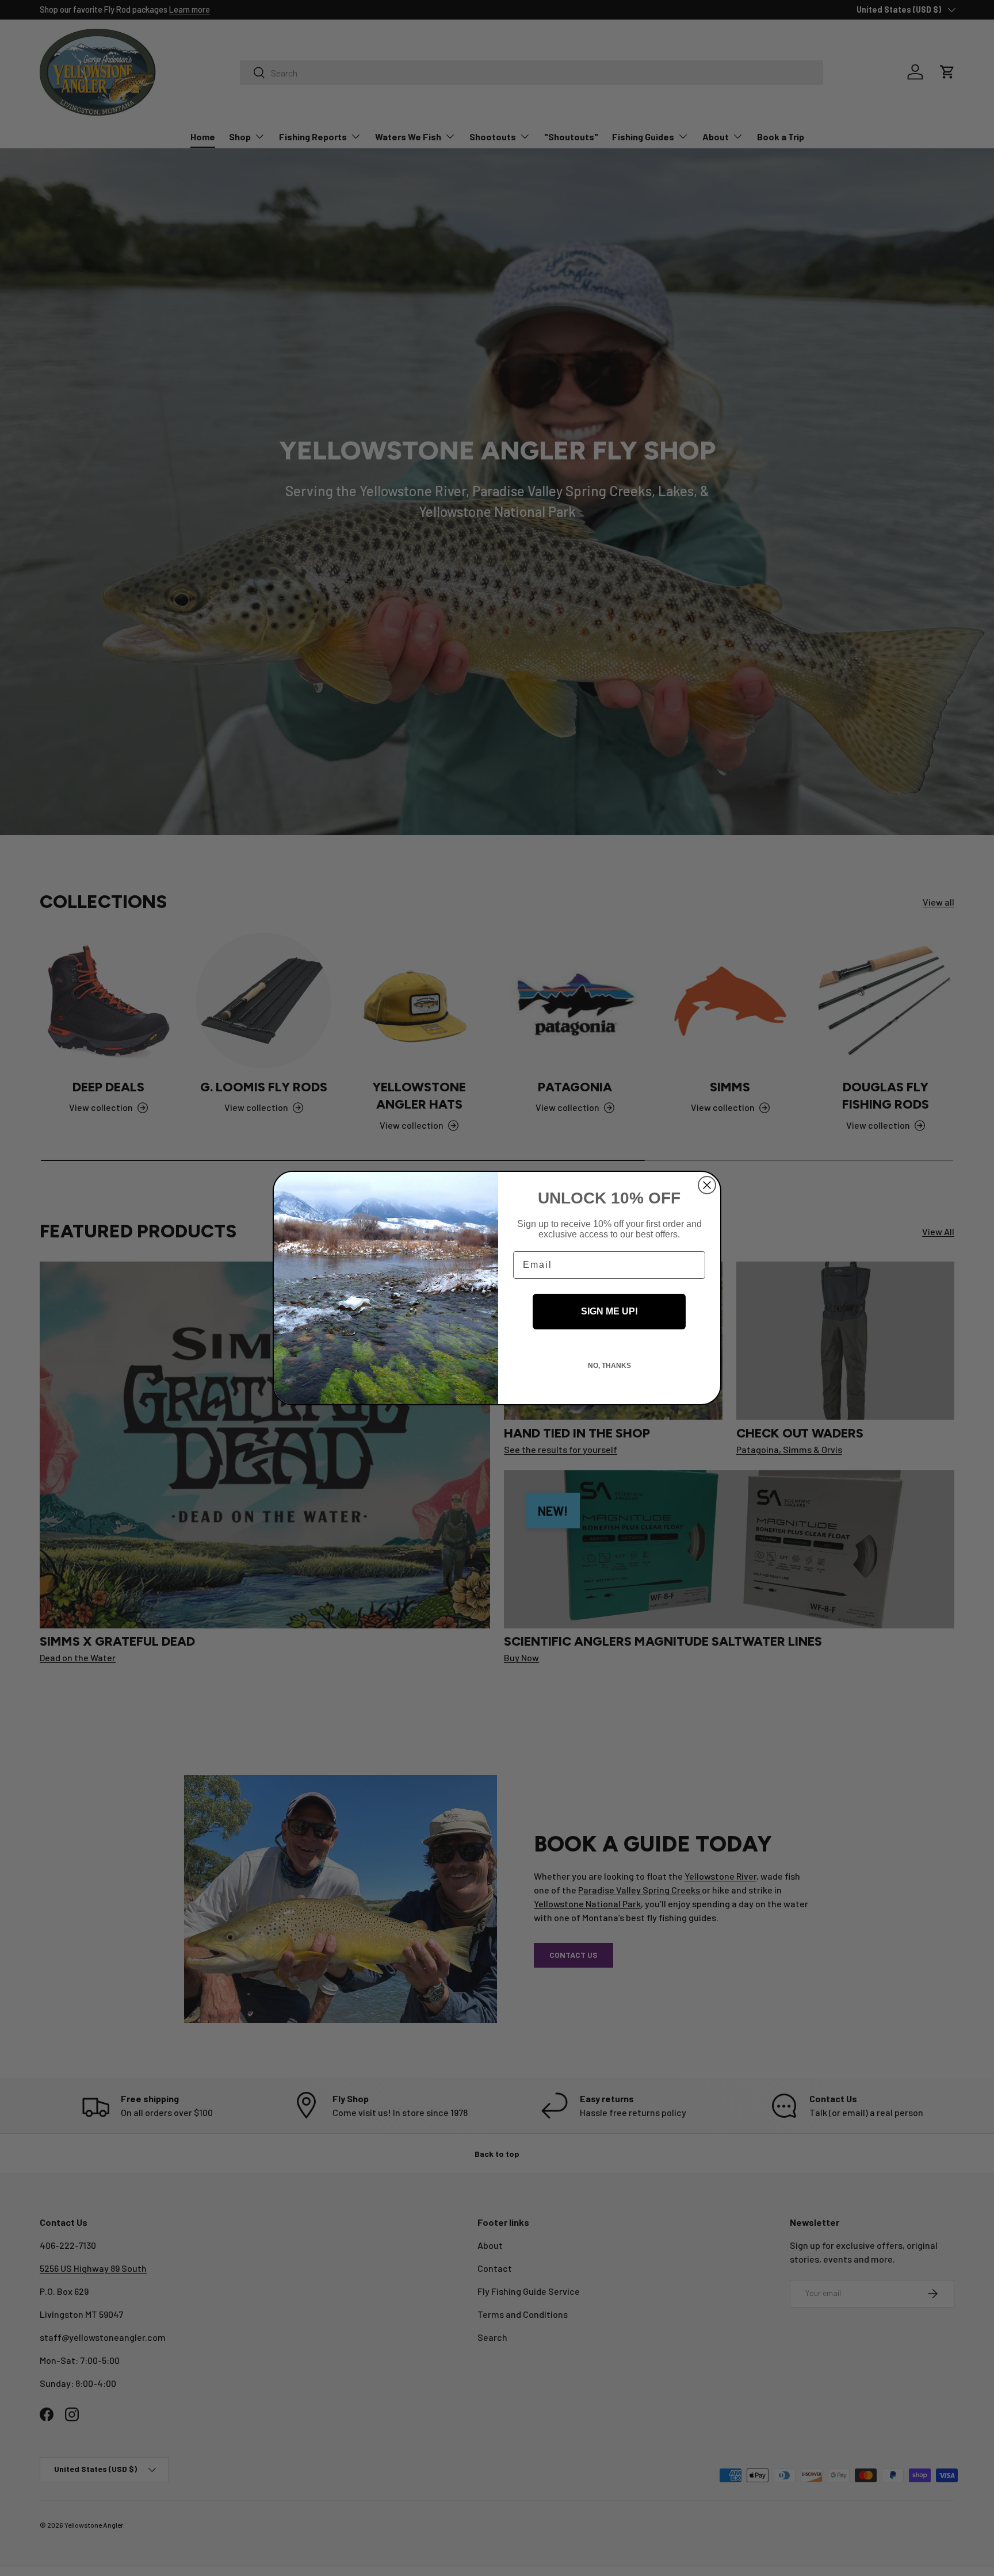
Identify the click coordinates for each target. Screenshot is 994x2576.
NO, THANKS (609, 1366)
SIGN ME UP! (609, 1311)
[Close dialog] (707, 1185)
